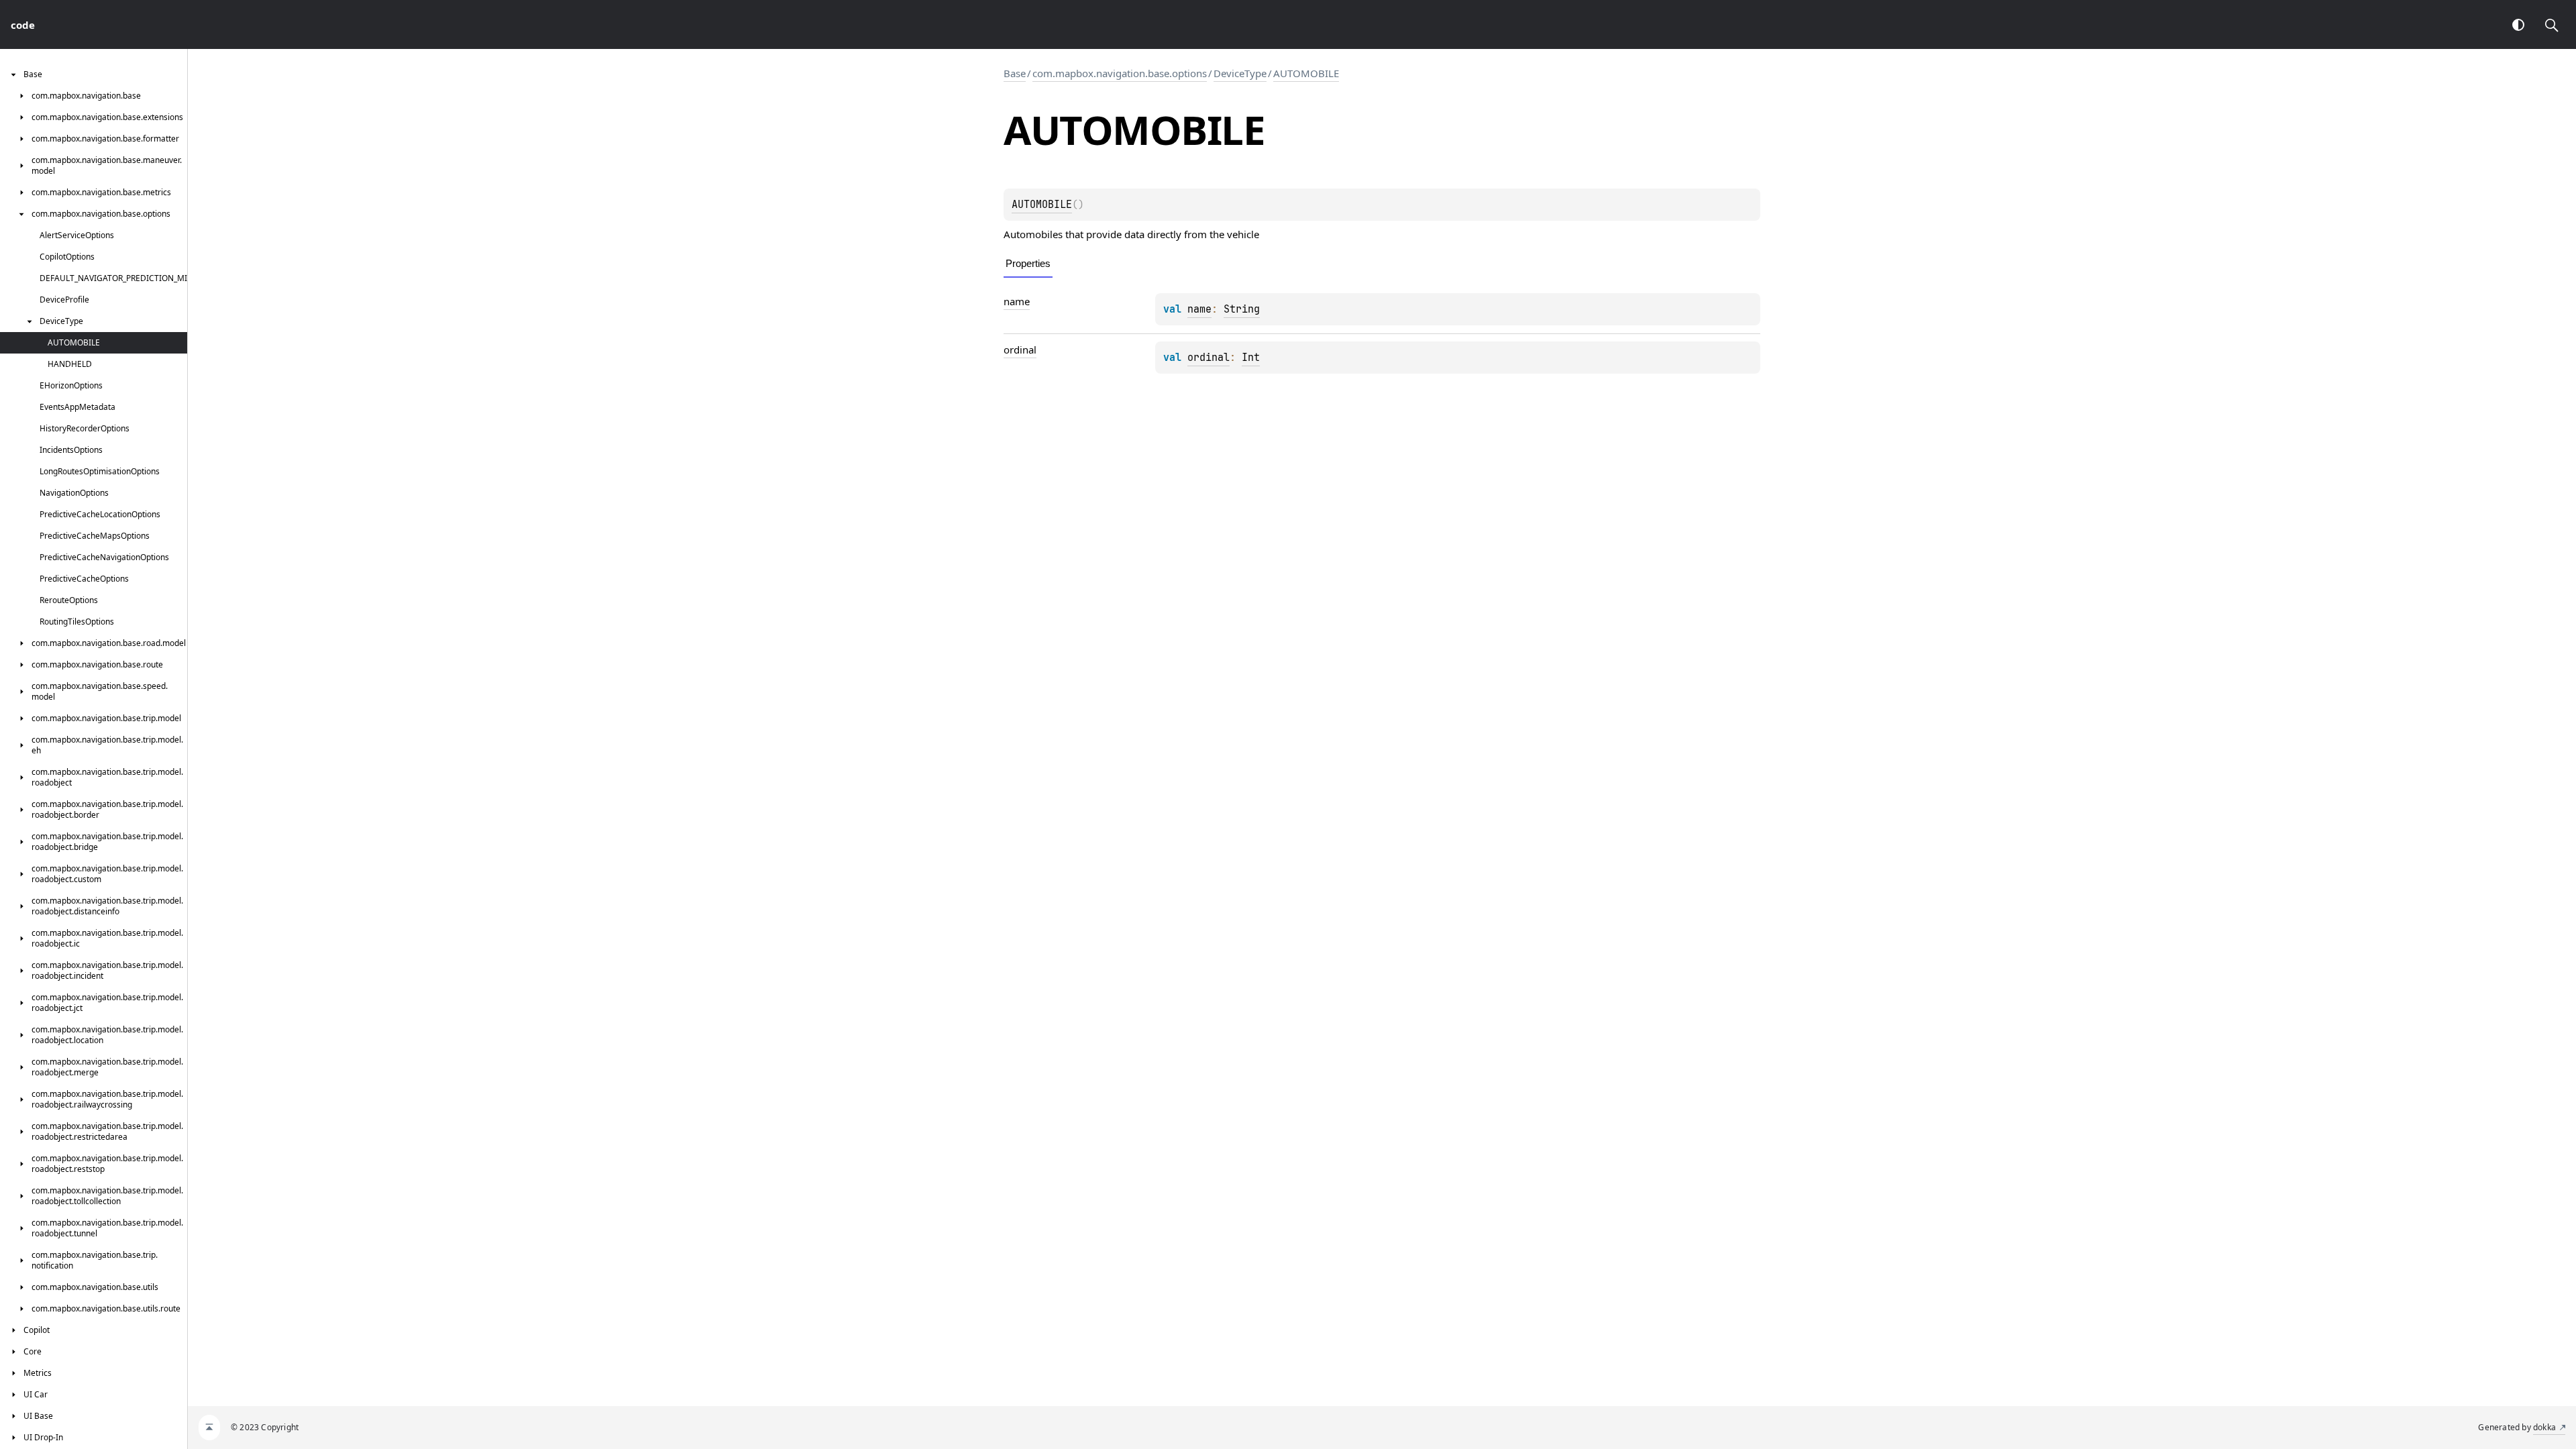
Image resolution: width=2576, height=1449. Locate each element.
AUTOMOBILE (1306, 73)
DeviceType (1240, 73)
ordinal (1020, 350)
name (1017, 301)
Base (1015, 73)
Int (1251, 358)
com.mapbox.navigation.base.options (1120, 73)
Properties (1028, 263)
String (1242, 309)
